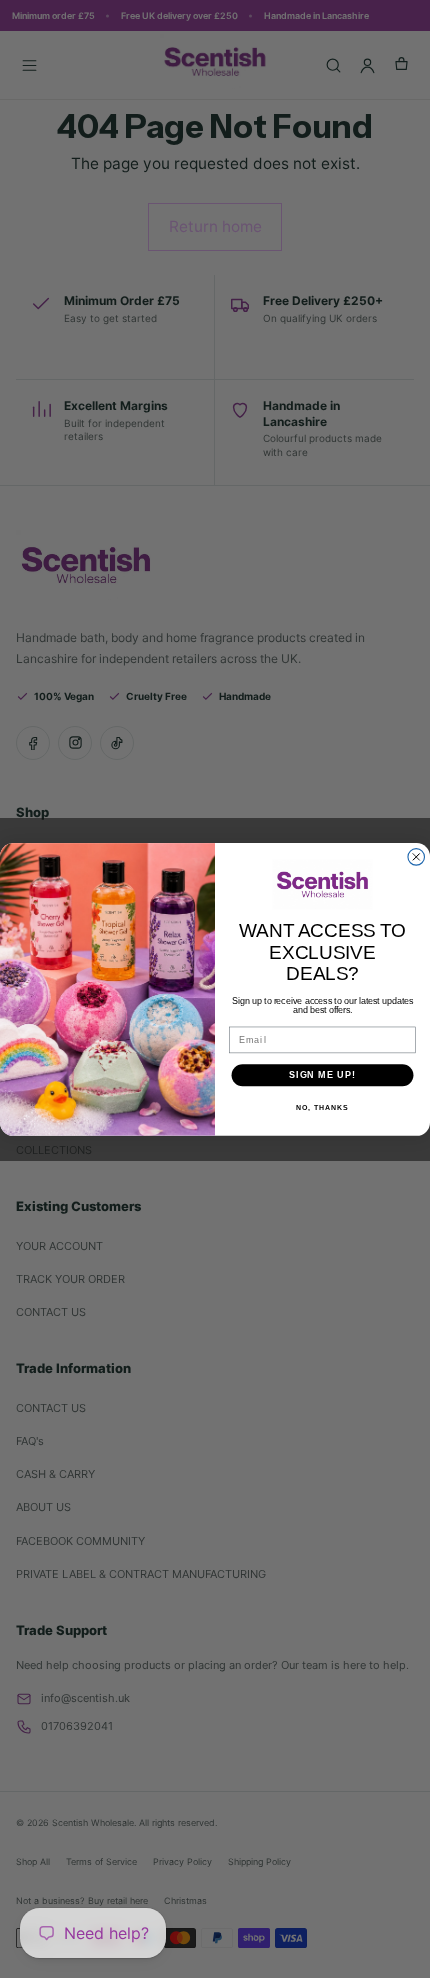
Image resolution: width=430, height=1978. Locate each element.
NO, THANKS (322, 1108)
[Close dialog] (416, 856)
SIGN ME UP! (322, 1074)
